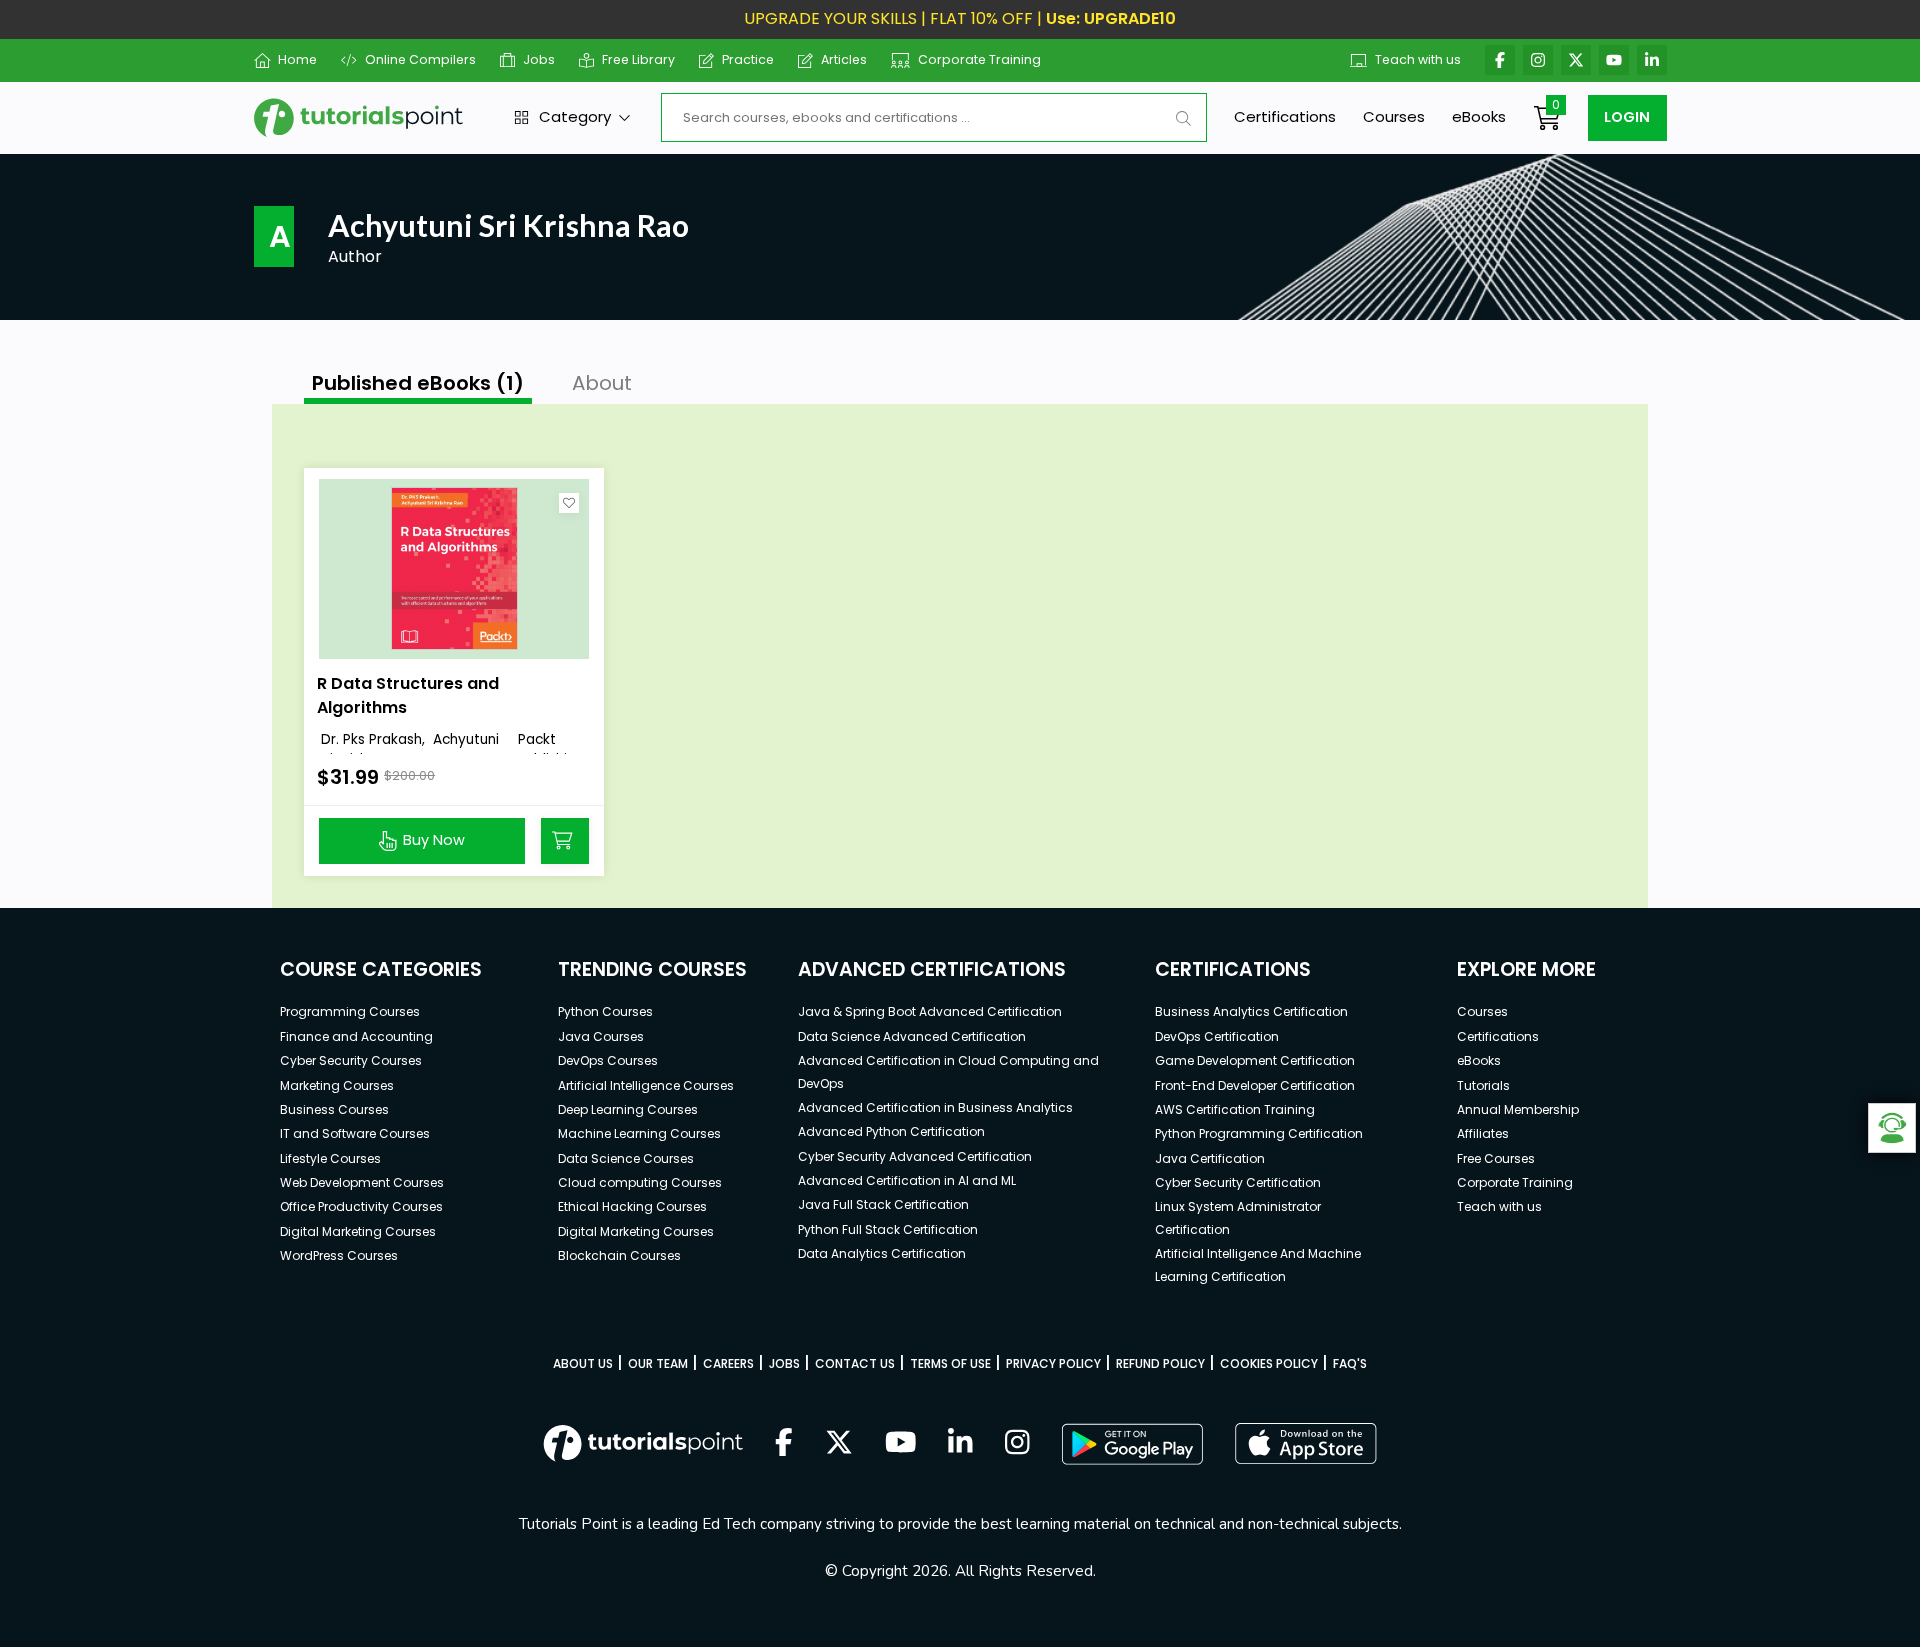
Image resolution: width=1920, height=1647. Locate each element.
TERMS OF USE (950, 1363)
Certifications (1285, 116)
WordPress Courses (339, 1255)
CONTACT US (855, 1363)
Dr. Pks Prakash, (373, 739)
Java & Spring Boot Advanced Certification (930, 1011)
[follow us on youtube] (901, 1444)
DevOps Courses (608, 1060)
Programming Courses (350, 1011)
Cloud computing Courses (640, 1182)
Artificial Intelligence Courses (646, 1085)
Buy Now (434, 840)
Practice (748, 59)
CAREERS (728, 1363)
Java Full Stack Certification (883, 1204)
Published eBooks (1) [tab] (418, 383)
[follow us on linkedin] (960, 1444)
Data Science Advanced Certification (912, 1036)
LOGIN (1627, 117)
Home (297, 59)
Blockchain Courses (619, 1255)
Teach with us (1418, 59)
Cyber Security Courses (351, 1060)
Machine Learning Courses (639, 1133)
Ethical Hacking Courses (632, 1206)
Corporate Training (979, 59)
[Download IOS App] (1306, 1443)
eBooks (1479, 116)
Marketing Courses (337, 1085)
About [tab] (602, 383)
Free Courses (1496, 1158)
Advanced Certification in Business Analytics (935, 1107)
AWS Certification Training (1235, 1109)
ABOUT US (583, 1363)
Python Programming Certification (1259, 1133)
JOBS (784, 1363)
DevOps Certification (1217, 1036)
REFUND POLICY (1160, 1363)
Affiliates (1483, 1133)
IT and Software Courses (355, 1133)
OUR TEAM (658, 1363)
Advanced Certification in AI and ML (907, 1180)
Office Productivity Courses (361, 1206)
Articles (844, 59)
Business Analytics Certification (1251, 1011)
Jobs (539, 59)
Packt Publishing (551, 750)
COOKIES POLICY (1269, 1363)
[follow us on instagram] (1017, 1444)
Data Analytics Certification (882, 1253)
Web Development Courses (362, 1182)
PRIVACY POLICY (1053, 1363)
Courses (1394, 116)
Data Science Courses (626, 1158)
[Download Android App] (1132, 1444)
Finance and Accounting (356, 1036)
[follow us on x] (839, 1444)
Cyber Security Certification (1238, 1182)
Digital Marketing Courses (358, 1231)
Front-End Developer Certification (1255, 1085)
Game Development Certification (1255, 1060)
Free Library (638, 59)
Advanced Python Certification (891, 1131)
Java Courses (601, 1036)
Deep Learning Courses (628, 1109)
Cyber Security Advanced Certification (915, 1156)
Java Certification (1210, 1158)
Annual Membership (1518, 1109)
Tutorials (1483, 1085)
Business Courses (334, 1109)
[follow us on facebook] (784, 1444)
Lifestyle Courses (330, 1158)
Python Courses (605, 1011)
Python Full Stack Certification (888, 1229)
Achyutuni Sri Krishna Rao (408, 750)
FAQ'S (1350, 1363)
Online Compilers (420, 59)
